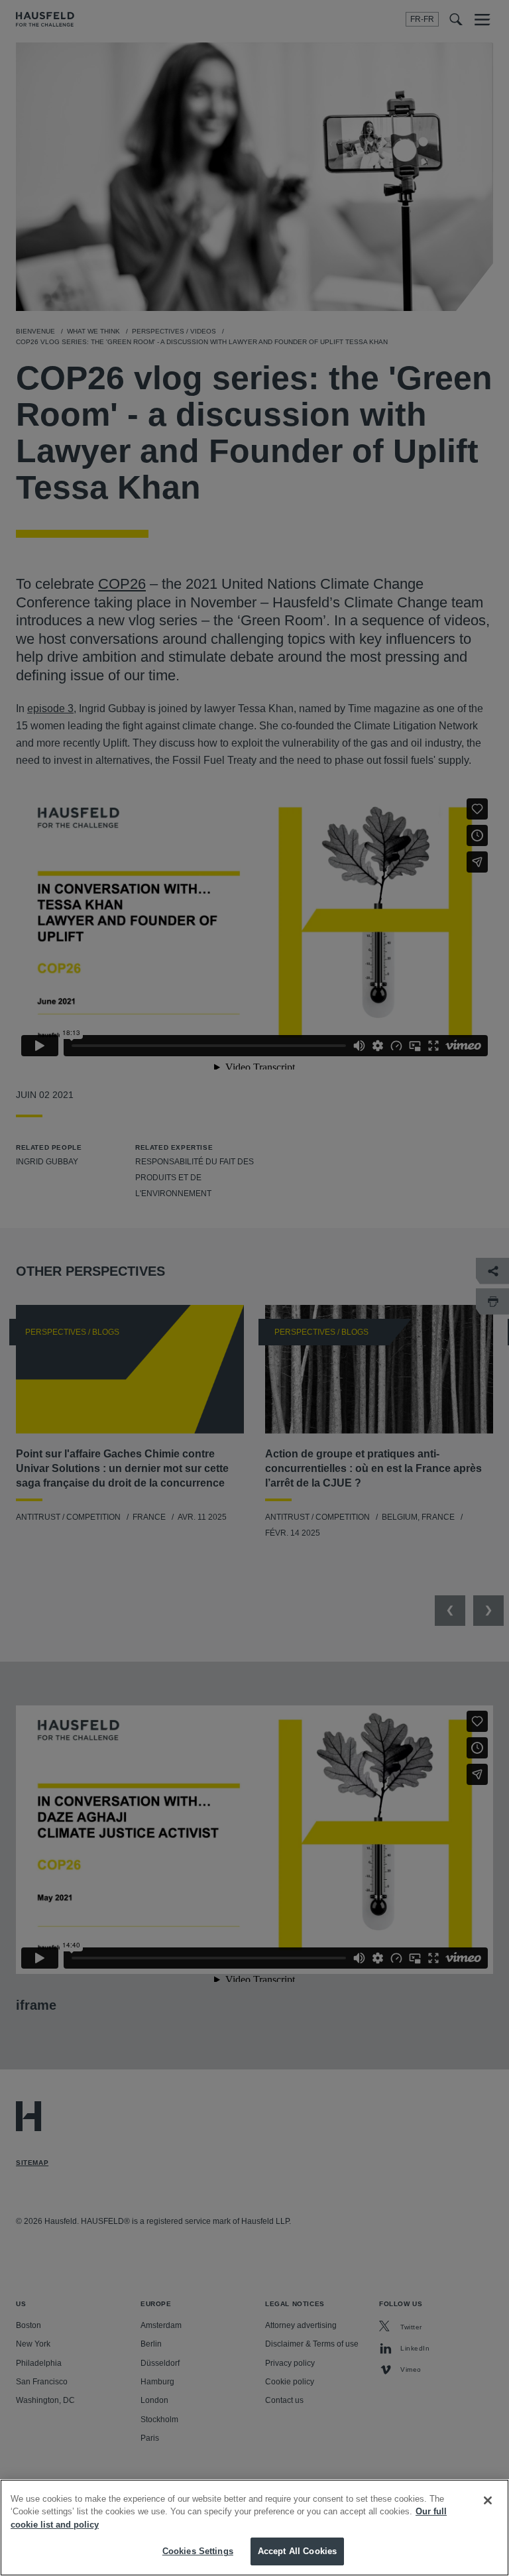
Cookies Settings (198, 2551)
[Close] (488, 2500)
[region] (254, 2528)
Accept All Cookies (297, 2551)
